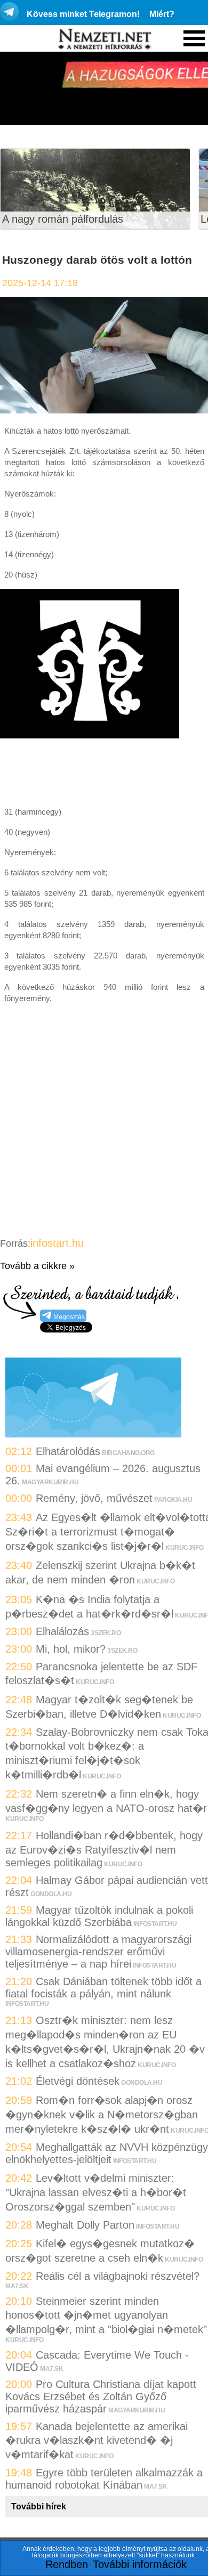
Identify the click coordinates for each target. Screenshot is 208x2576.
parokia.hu (173, 1500)
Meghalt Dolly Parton (85, 2225)
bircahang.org (128, 1453)
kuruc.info (184, 1548)
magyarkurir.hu (50, 1482)
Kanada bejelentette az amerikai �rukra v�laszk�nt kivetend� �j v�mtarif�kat (97, 2440)
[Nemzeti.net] (104, 39)
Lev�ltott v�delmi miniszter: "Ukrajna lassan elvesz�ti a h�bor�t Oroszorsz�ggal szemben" (96, 2192)
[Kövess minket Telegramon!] (93, 1434)
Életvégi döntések (78, 2081)
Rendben (67, 2564)
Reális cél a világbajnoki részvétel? (118, 2276)
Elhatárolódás (68, 1451)
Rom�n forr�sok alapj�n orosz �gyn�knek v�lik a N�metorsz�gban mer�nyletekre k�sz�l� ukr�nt (102, 2115)
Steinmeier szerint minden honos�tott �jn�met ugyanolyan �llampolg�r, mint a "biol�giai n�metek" (106, 2315)
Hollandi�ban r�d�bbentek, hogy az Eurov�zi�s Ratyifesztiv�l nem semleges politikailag (104, 1849)
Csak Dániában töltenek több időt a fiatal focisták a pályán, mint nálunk (103, 1988)
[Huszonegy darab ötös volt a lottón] (104, 410)
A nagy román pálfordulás (63, 219)
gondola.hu (51, 1894)
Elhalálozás (62, 1631)
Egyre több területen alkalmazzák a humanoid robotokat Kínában (104, 2479)
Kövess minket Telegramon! (83, 14)
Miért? (162, 14)
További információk (140, 2564)
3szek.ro (106, 1633)
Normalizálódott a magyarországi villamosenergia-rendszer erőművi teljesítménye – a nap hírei (98, 1952)
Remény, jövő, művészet (94, 1498)
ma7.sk (17, 2286)
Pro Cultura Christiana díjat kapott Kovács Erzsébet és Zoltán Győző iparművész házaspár (101, 2396)
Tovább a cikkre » (37, 1266)
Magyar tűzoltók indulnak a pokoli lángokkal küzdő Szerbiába (99, 1916)
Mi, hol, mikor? (71, 1649)
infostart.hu (57, 1243)
